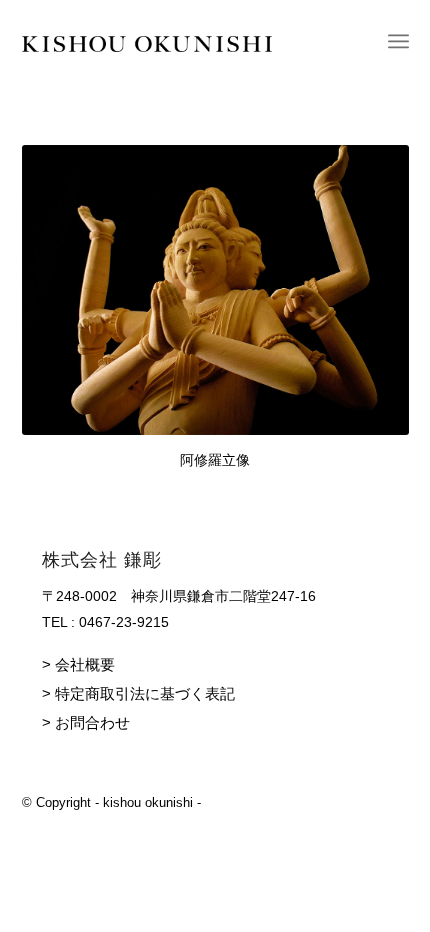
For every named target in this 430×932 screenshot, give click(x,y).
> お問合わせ (86, 722)
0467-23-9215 (124, 622)
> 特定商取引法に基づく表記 (138, 693)
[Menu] (398, 41)
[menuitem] (398, 41)
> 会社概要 (78, 664)
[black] (177, 41)
